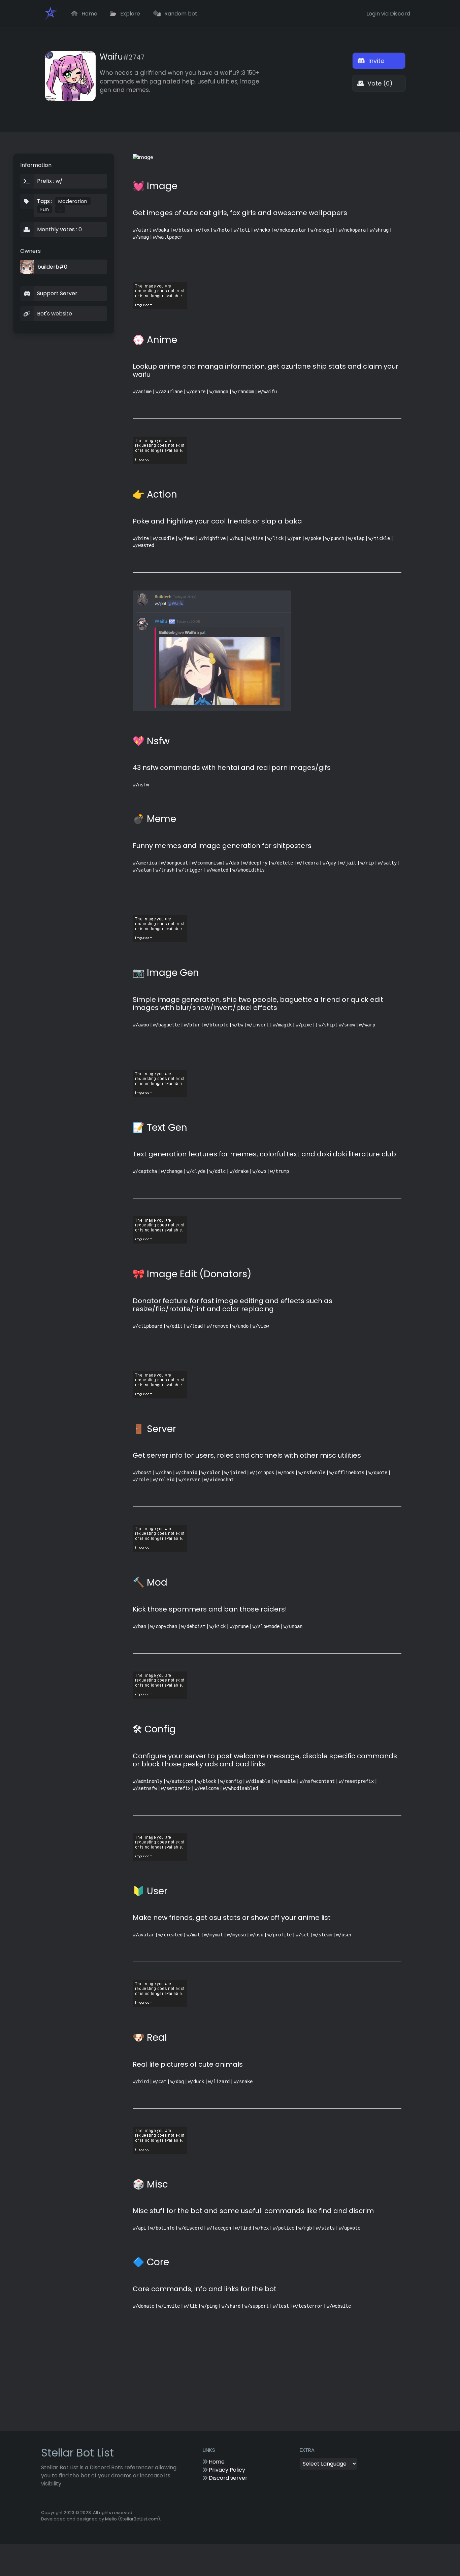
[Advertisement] (288, 2383)
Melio (111, 2519)
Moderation (73, 201)
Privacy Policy (226, 2470)
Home (89, 14)
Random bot (180, 14)
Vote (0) (379, 83)
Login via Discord (388, 14)
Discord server (227, 2478)
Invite (375, 61)
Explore (129, 14)
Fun (45, 209)
